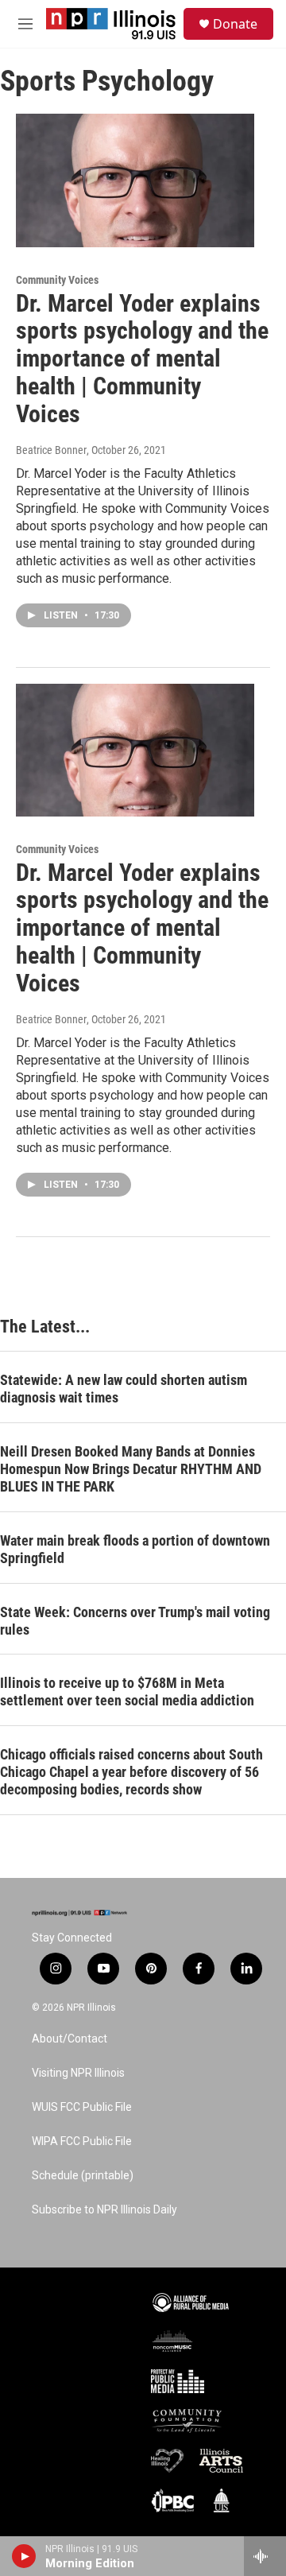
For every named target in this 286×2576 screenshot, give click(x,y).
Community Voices (57, 280)
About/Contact (70, 2039)
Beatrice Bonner (51, 450)
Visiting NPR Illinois (78, 2073)
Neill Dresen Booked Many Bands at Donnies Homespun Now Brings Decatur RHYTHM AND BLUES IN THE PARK (131, 1469)
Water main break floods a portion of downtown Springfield (135, 1549)
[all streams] (265, 2556)
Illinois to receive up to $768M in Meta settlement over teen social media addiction (127, 1691)
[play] (24, 2556)
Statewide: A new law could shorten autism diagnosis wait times (124, 1389)
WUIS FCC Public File (82, 2107)
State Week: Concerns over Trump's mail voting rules (135, 1621)
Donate (235, 24)
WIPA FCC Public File (82, 2141)
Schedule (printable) (83, 2176)
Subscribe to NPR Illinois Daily (104, 2210)
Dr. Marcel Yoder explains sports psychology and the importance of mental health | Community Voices (142, 359)
